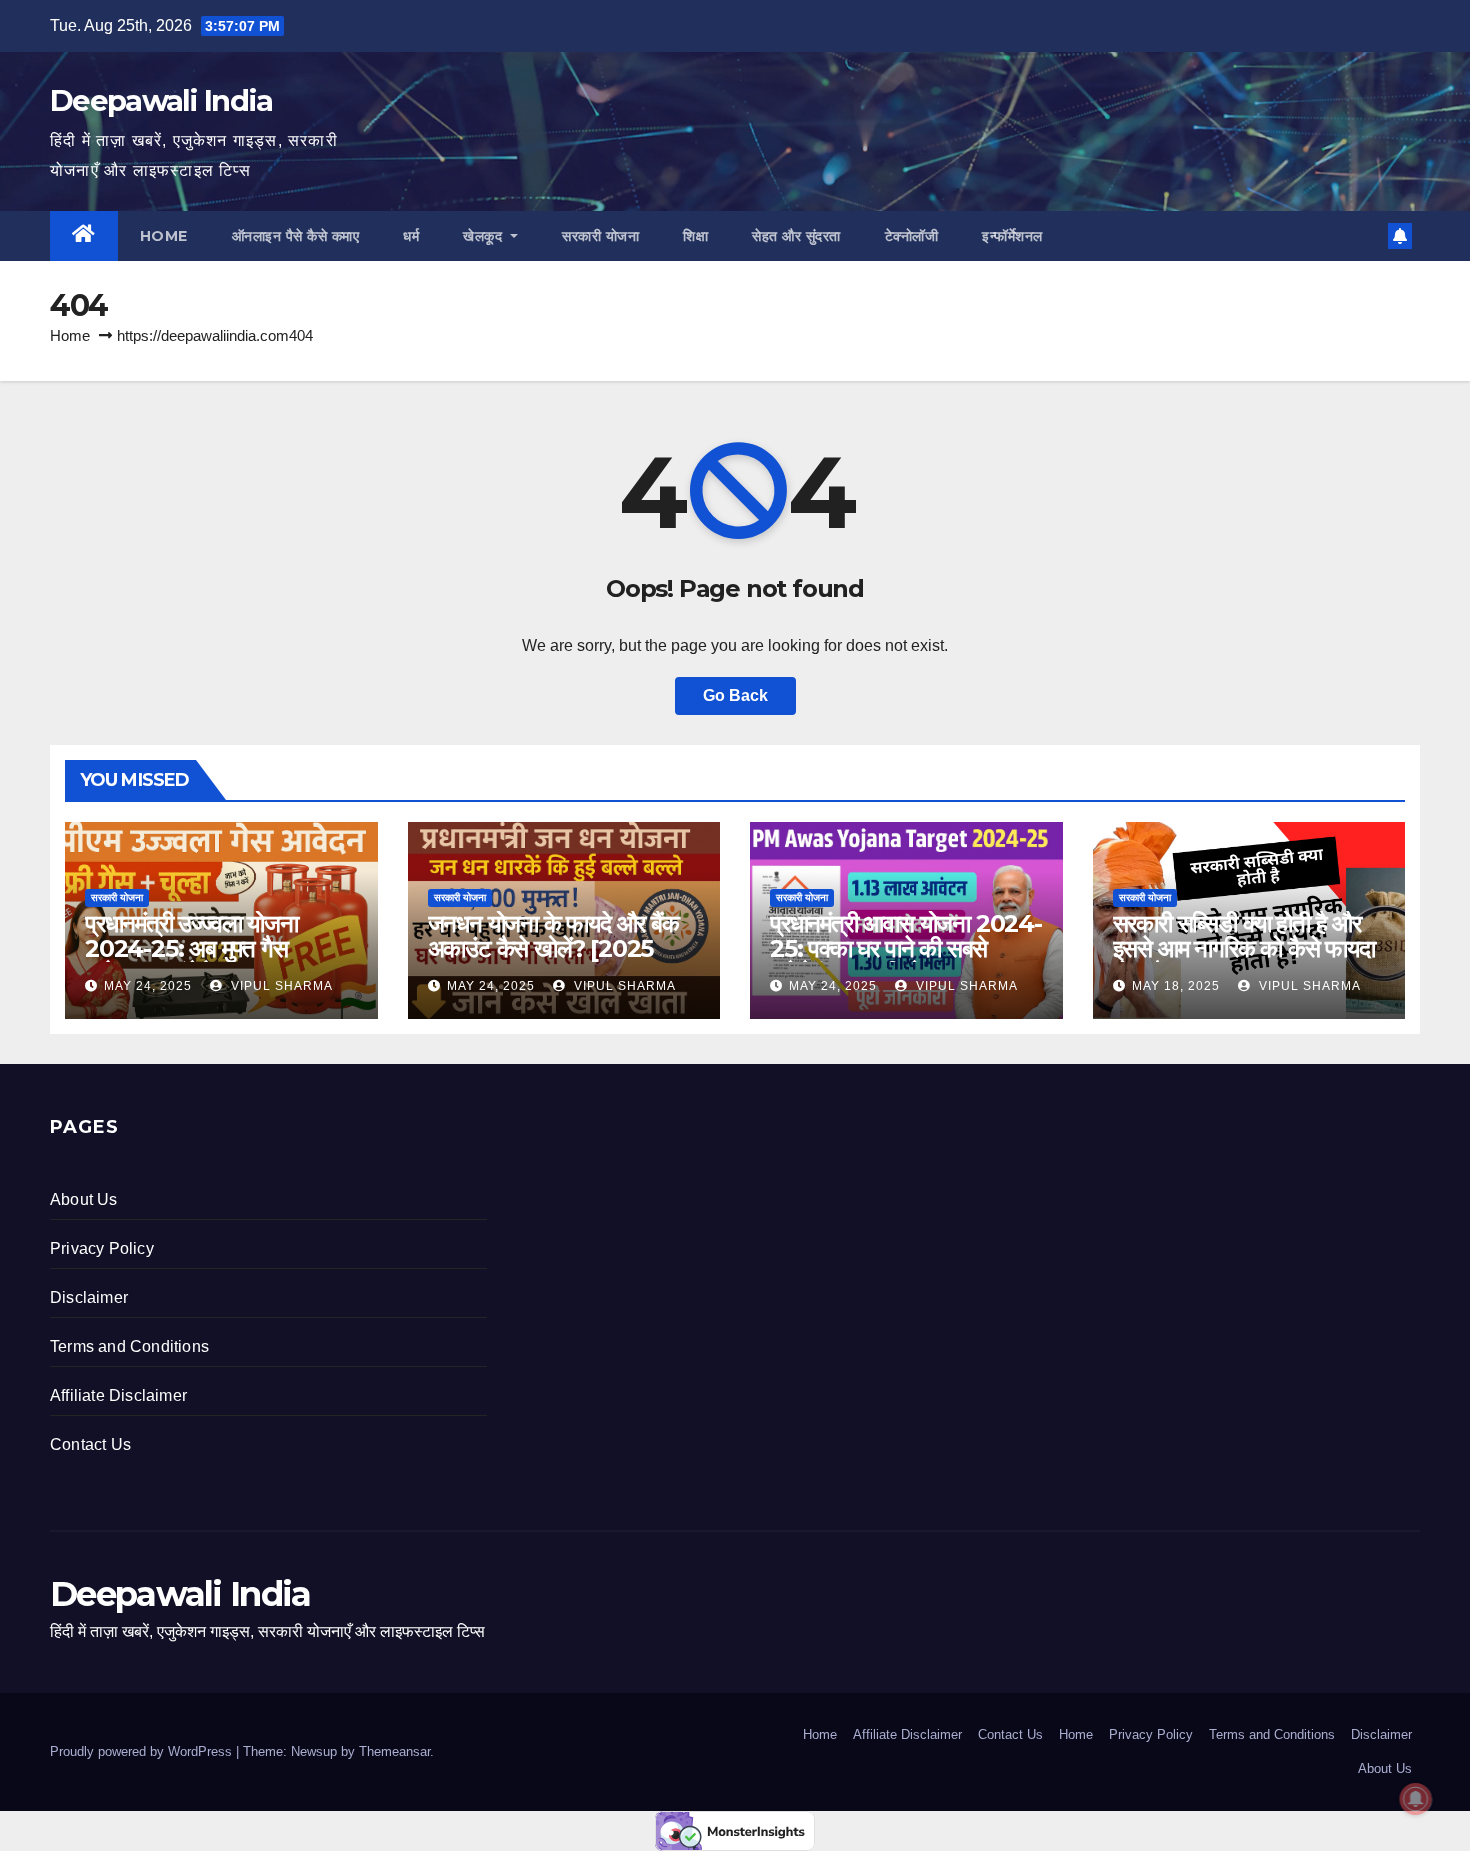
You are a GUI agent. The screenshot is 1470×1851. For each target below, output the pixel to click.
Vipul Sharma (280, 986)
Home (164, 236)
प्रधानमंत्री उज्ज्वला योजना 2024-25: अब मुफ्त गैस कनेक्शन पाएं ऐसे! (191, 948)
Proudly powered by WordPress (143, 1751)
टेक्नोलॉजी (912, 236)
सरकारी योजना (600, 236)
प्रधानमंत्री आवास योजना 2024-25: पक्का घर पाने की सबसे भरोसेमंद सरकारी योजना (906, 948)
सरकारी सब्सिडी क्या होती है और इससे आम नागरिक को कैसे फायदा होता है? (1244, 948)
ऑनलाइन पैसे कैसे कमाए (296, 236)
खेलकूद (485, 236)
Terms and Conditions (129, 1346)
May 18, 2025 (1176, 986)
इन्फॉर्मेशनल (1012, 236)
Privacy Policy (102, 1248)
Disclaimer (89, 1297)
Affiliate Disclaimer (118, 1395)
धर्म (411, 236)
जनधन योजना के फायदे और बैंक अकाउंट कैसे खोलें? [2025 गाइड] (553, 948)
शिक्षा (695, 236)
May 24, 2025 (148, 986)
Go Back (735, 695)
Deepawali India (161, 100)
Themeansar (394, 1751)
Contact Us (90, 1444)
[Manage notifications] (1416, 1799)
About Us (84, 1199)
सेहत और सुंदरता (796, 236)
